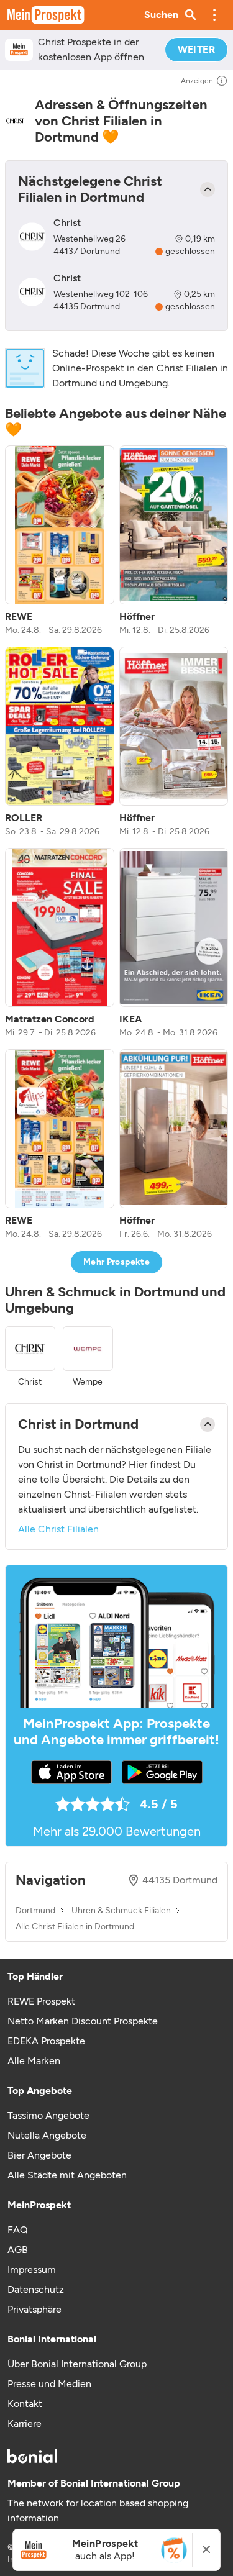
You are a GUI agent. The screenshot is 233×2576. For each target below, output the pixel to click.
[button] (214, 15)
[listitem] (60, 541)
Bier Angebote (39, 2155)
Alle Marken (34, 2061)
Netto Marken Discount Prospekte (83, 2021)
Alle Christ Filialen (58, 1529)
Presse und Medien (49, 2384)
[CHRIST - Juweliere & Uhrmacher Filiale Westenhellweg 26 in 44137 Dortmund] (32, 236)
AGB (18, 2250)
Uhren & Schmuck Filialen (121, 1911)
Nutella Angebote (47, 2135)
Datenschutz (36, 2289)
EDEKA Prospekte (46, 2041)
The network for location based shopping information (98, 2510)
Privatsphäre (34, 2309)
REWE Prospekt (41, 2001)
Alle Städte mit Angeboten (67, 2175)
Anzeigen (197, 81)
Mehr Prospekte (116, 1262)
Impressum (32, 2269)
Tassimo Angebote (48, 2115)
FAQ (17, 2230)
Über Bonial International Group (77, 2364)
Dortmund (35, 1911)
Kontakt (25, 2404)
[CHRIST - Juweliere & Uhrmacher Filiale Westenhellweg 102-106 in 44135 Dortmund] (32, 292)
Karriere (25, 2424)
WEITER (196, 49)
